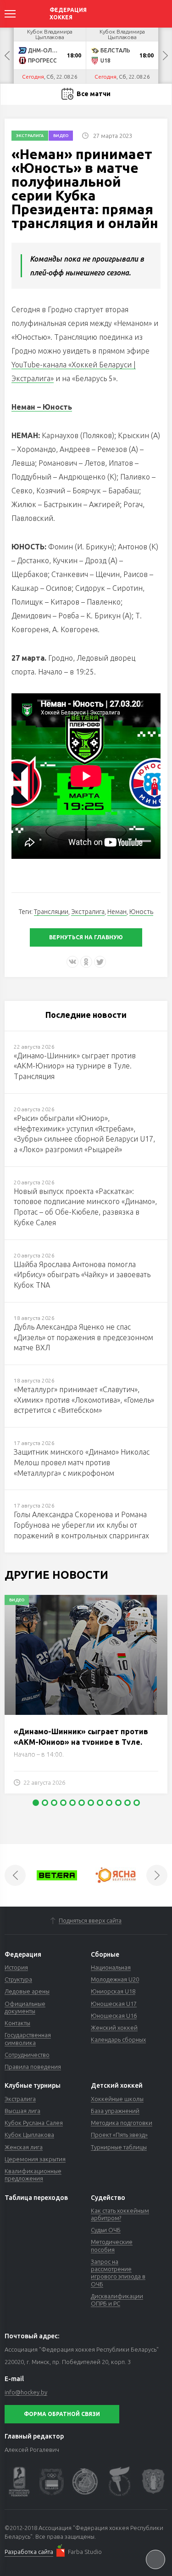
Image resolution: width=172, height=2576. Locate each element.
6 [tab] (82, 1803)
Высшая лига (22, 2111)
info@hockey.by (26, 2392)
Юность (141, 912)
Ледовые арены (27, 1991)
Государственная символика (28, 2039)
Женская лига (24, 2147)
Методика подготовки (122, 2123)
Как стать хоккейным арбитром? (120, 2214)
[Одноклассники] (86, 962)
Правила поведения (33, 2067)
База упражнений (115, 2111)
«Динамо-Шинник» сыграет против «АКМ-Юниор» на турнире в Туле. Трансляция (81, 1742)
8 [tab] (100, 1803)
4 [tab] (63, 1803)
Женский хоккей (114, 2028)
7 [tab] (91, 1803)
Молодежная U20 (115, 1979)
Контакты (17, 2023)
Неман (117, 912)
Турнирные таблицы (119, 2147)
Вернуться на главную (86, 937)
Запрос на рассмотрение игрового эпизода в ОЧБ (118, 2273)
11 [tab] (128, 1803)
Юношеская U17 (114, 2004)
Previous (7, 56)
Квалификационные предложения (33, 2175)
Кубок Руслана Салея (34, 2123)
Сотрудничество (27, 2055)
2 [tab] (45, 1803)
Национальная (111, 1967)
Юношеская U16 (114, 2016)
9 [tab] (109, 1803)
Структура (18, 1979)
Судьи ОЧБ (106, 2230)
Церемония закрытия (35, 2159)
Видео (61, 136)
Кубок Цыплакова (29, 2135)
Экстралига (30, 136)
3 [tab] (54, 1803)
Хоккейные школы (117, 2099)
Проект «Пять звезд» (119, 2135)
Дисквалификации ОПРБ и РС (117, 2300)
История (16, 1967)
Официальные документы (25, 2007)
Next (165, 56)
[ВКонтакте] (72, 962)
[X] (100, 962)
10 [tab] (118, 1803)
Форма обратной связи (62, 2414)
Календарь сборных (118, 2039)
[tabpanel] (86, 1699)
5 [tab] (72, 1803)
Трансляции (51, 912)
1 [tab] (36, 1803)
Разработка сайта (29, 2552)
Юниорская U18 (113, 1991)
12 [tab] (137, 1803)
